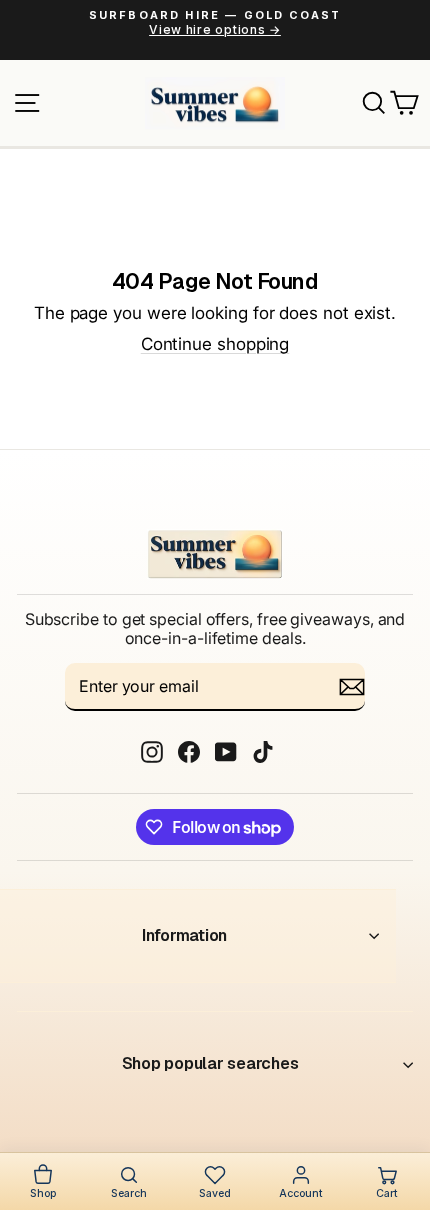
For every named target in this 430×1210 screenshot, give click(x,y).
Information (184, 935)
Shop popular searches (210, 1063)
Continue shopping (215, 344)
